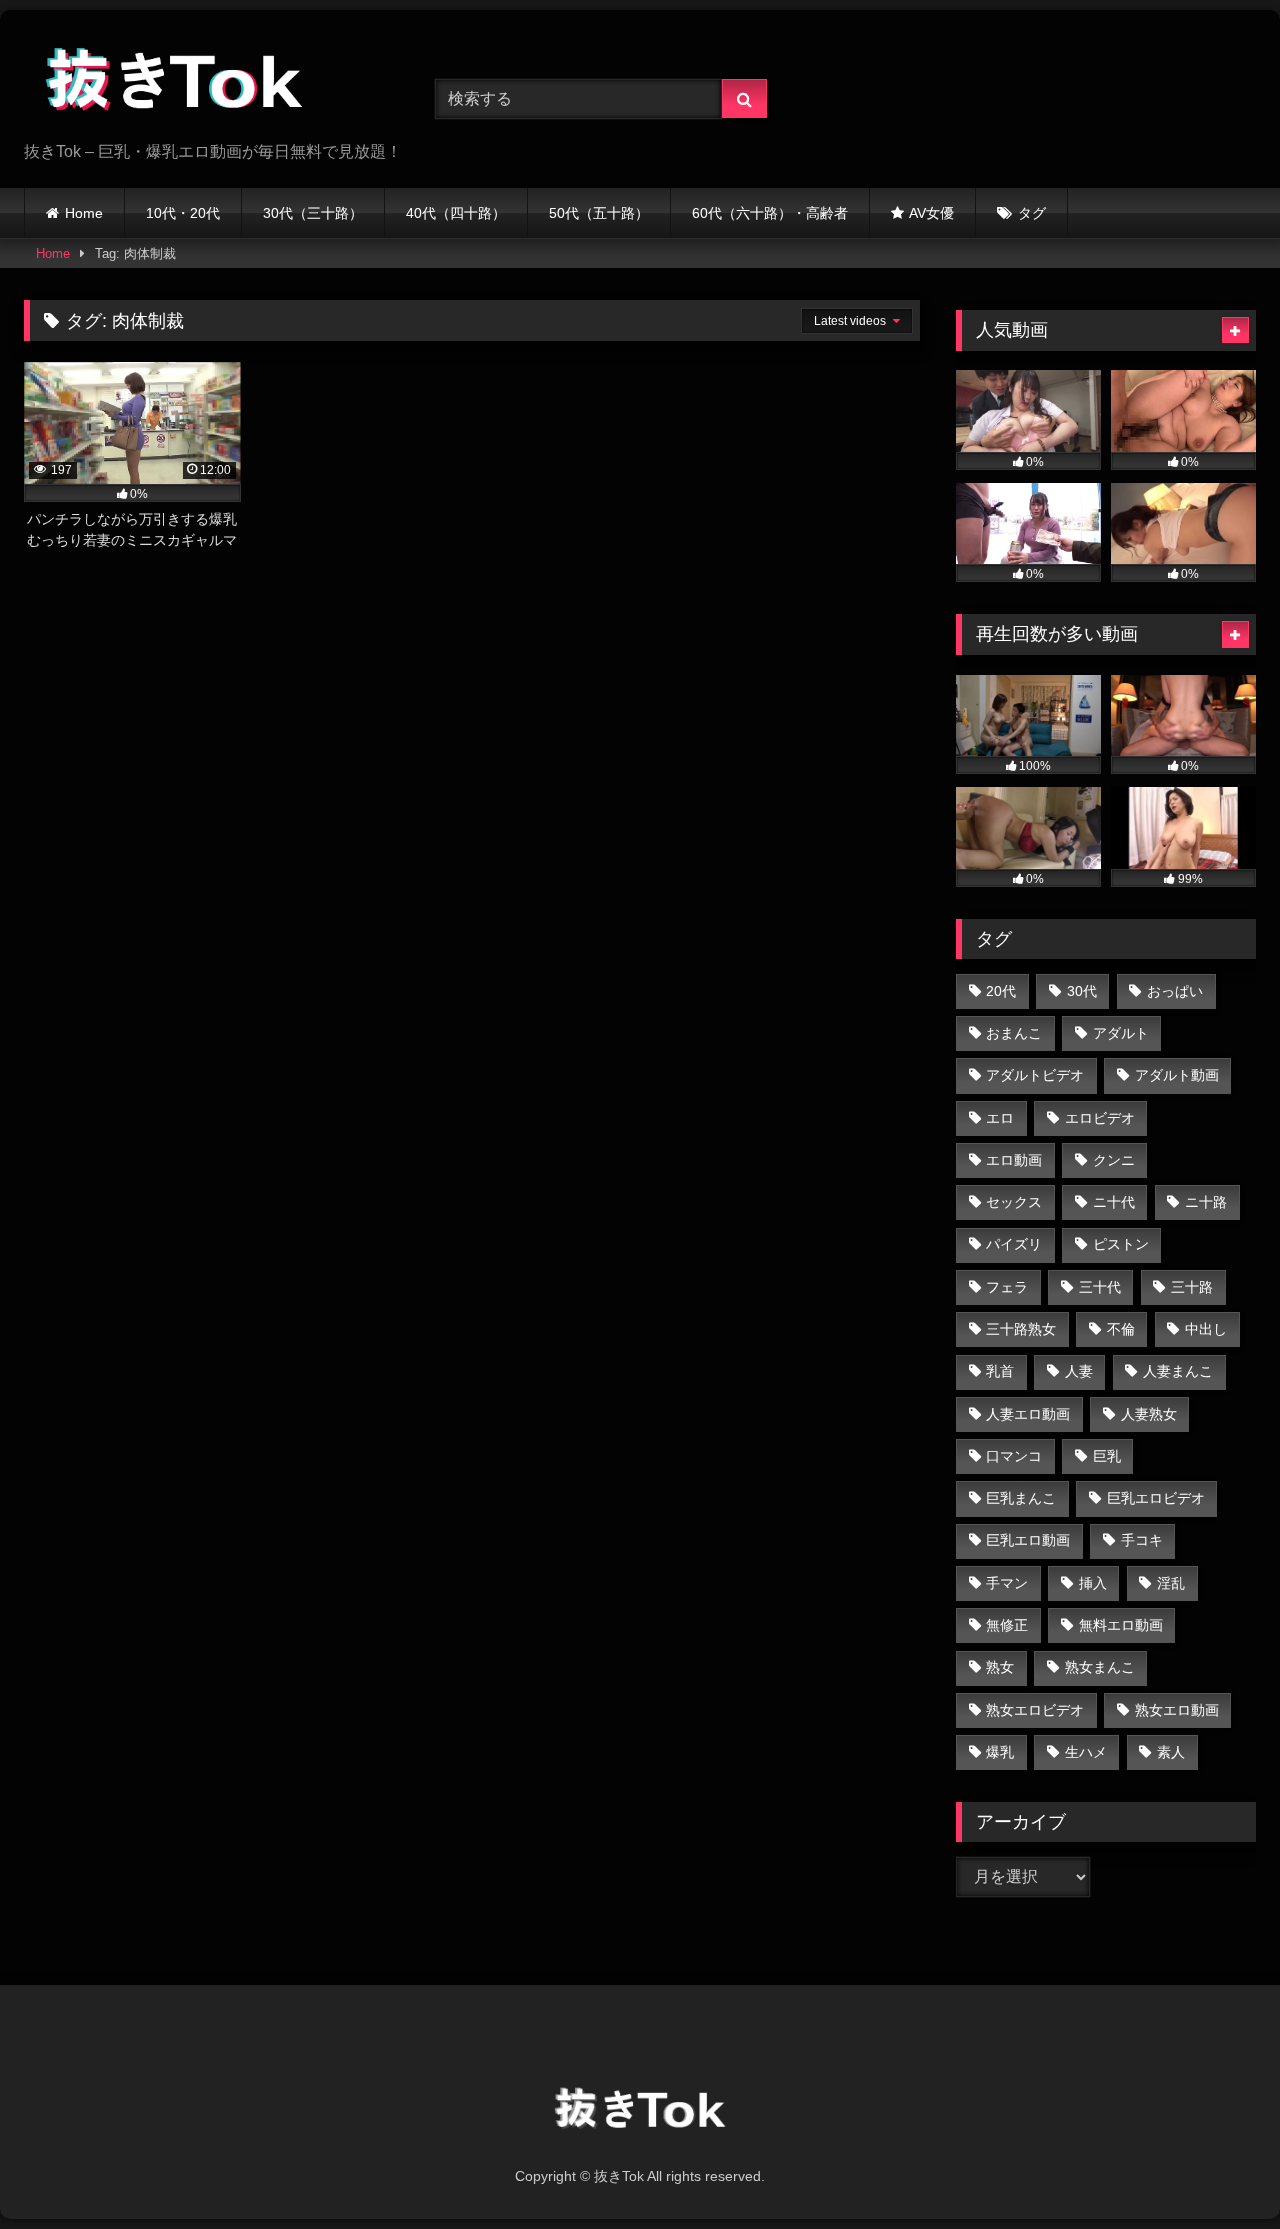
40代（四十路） (456, 213)
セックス (1014, 1202)
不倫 (1121, 1329)
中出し (1206, 1329)
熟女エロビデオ (1035, 1710)
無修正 (1007, 1625)
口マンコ (1014, 1456)
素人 (1171, 1752)
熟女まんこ (1100, 1667)
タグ (1032, 213)
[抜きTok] (174, 83)
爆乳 (1000, 1752)
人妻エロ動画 (1028, 1414)
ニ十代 (1114, 1202)
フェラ (1007, 1287)
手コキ (1142, 1540)
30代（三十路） (313, 213)
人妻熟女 (1149, 1414)
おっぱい (1175, 991)
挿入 (1093, 1583)
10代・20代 (183, 213)
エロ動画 (1014, 1160)
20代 (1001, 991)
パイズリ (1014, 1244)
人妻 (1079, 1371)
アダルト (1121, 1033)
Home (84, 213)
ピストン (1121, 1244)
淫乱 (1171, 1583)
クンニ (1114, 1160)
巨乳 (1107, 1456)
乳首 (1000, 1371)
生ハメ (1086, 1752)
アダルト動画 (1177, 1075)
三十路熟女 (1021, 1329)
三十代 (1100, 1287)
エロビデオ (1100, 1118)
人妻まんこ (1178, 1371)
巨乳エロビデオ (1156, 1498)
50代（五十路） (599, 213)
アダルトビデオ (1035, 1075)
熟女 (1000, 1667)
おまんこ (1014, 1033)
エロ (1000, 1118)
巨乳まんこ (1021, 1498)
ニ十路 (1206, 1202)
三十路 (1192, 1287)
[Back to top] (1218, 2169)
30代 (1082, 991)
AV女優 (931, 213)
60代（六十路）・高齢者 (770, 213)
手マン (1007, 1583)
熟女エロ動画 (1177, 1710)
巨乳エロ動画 (1028, 1540)
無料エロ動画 (1121, 1625)
